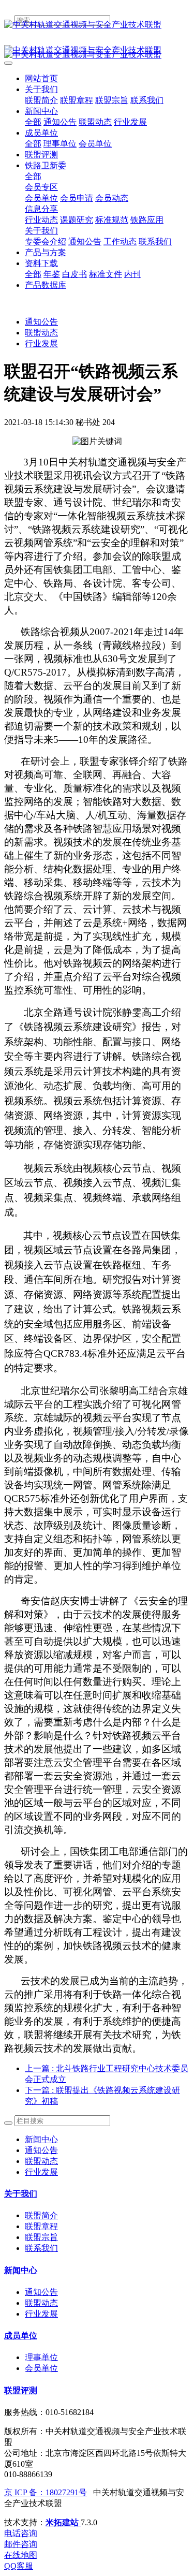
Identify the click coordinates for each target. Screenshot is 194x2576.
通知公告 (41, 322)
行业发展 (41, 343)
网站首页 (41, 78)
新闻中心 (41, 2139)
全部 (33, 122)
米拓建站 (63, 2522)
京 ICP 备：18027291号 (46, 2492)
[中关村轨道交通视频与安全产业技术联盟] (97, 25)
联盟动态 (41, 333)
